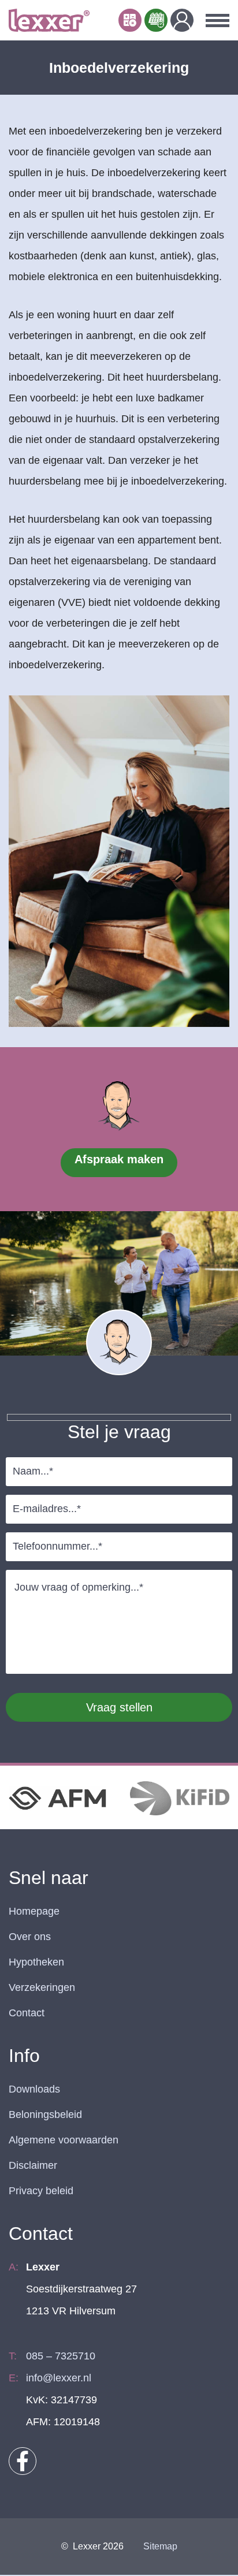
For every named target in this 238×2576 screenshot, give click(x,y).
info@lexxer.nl (59, 2378)
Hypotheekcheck (130, 20)
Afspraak (156, 20)
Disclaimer (33, 2165)
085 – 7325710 (61, 2356)
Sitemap (160, 2546)
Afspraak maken (119, 1159)
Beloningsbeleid (45, 2115)
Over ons (30, 1937)
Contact (27, 2013)
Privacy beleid (41, 2191)
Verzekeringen (42, 1987)
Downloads (34, 2089)
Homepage (34, 1911)
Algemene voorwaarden (64, 2140)
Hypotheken (36, 1962)
